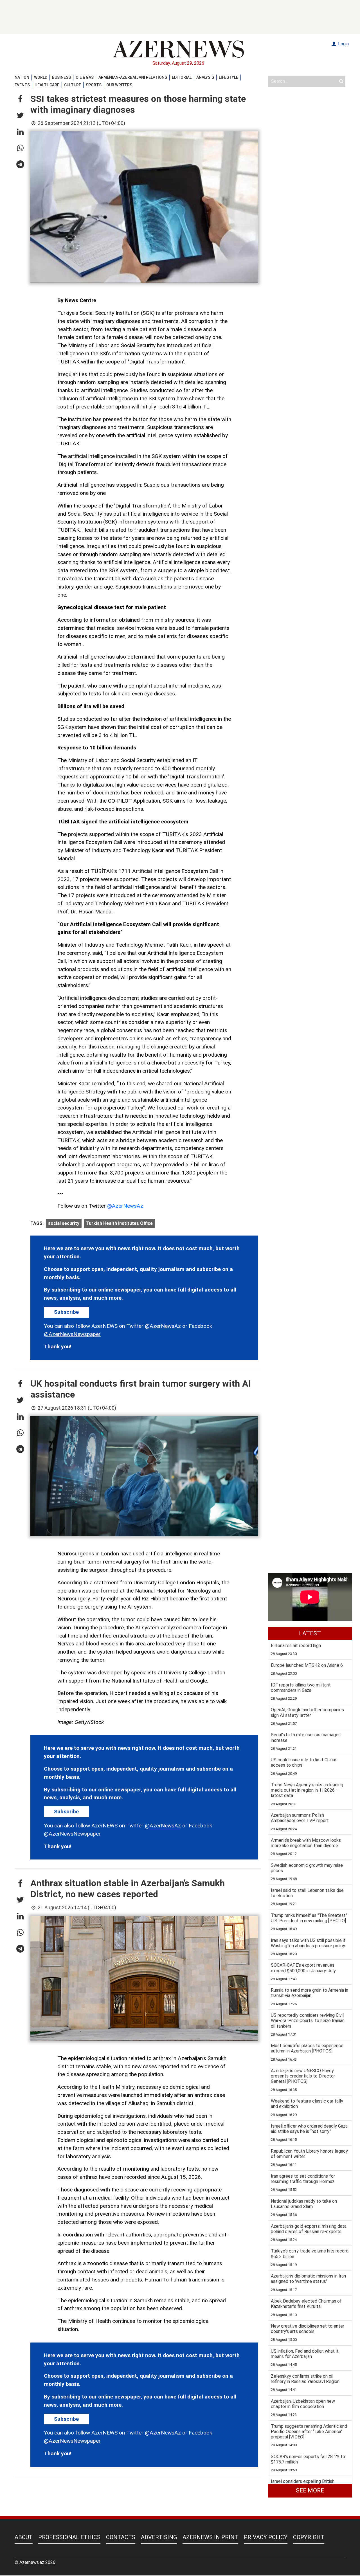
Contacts (121, 2537)
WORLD (41, 77)
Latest (310, 1633)
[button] (20, 99)
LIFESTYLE (229, 77)
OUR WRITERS (119, 85)
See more (310, 2490)
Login (343, 44)
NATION (22, 77)
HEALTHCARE (47, 85)
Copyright (309, 2537)
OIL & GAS (85, 77)
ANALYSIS (205, 77)
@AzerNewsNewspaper (72, 1334)
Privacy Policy (266, 2537)
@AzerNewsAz (125, 1206)
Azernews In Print (210, 2537)
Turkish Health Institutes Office (119, 1223)
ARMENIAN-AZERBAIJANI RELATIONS (133, 77)
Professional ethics (69, 2537)
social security (64, 1223)
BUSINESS (61, 77)
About (24, 2537)
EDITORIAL (182, 77)
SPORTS (94, 85)
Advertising (159, 2537)
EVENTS (22, 85)
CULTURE (73, 85)
